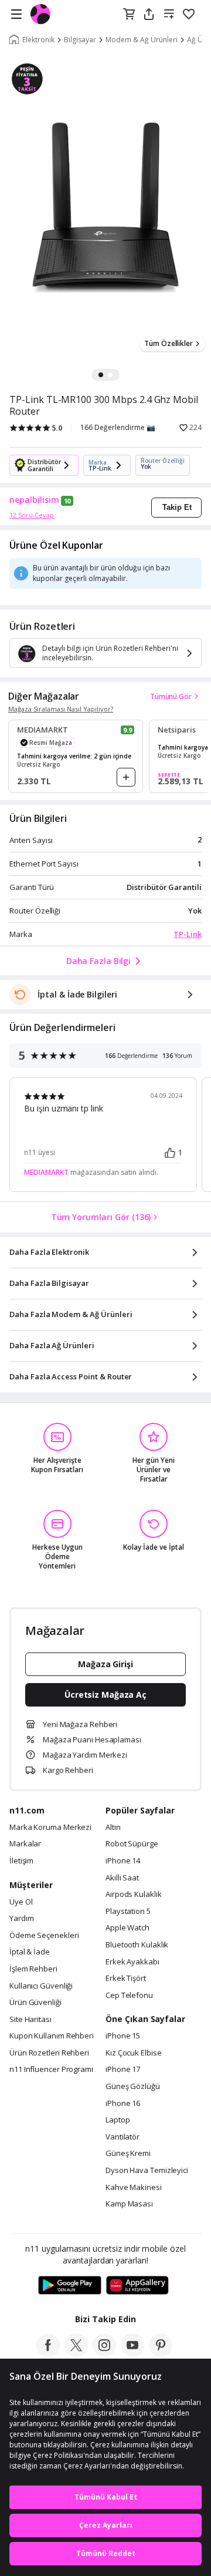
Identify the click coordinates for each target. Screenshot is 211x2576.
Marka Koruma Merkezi (50, 1828)
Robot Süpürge (132, 1844)
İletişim (21, 1861)
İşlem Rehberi (33, 1969)
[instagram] (104, 2353)
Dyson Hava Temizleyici (147, 2171)
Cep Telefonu (129, 1996)
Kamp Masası (129, 2204)
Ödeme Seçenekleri (44, 1936)
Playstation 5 (128, 1912)
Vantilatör (122, 2137)
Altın (113, 1828)
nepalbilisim (34, 500)
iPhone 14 (123, 1861)
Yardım (21, 1919)
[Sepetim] (129, 15)
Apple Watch (127, 1928)
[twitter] (76, 2353)
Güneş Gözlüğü (133, 2087)
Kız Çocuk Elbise (134, 2053)
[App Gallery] (137, 2286)
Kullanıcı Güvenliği (41, 1986)
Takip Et (177, 507)
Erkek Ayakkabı (132, 1962)
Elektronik (38, 40)
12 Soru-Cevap (32, 515)
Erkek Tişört (126, 1979)
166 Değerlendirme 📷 (118, 428)
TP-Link (188, 934)
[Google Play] (70, 2286)
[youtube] (132, 2353)
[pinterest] (161, 2353)
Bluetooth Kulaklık (137, 1945)
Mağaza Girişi (105, 1664)
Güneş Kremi (128, 2154)
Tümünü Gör (171, 696)
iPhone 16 (123, 2104)
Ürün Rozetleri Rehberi (49, 2053)
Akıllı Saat (122, 1878)
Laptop (118, 2120)
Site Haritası (30, 2020)
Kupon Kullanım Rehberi (52, 2036)
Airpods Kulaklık (134, 1895)
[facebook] (48, 2353)
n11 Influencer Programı (51, 2070)
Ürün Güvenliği (35, 2003)
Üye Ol (21, 1902)
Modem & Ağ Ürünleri (142, 40)
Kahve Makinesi (134, 2188)
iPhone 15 (123, 2036)
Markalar (25, 1844)
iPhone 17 (123, 2070)
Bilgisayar (80, 40)
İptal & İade (30, 1952)
